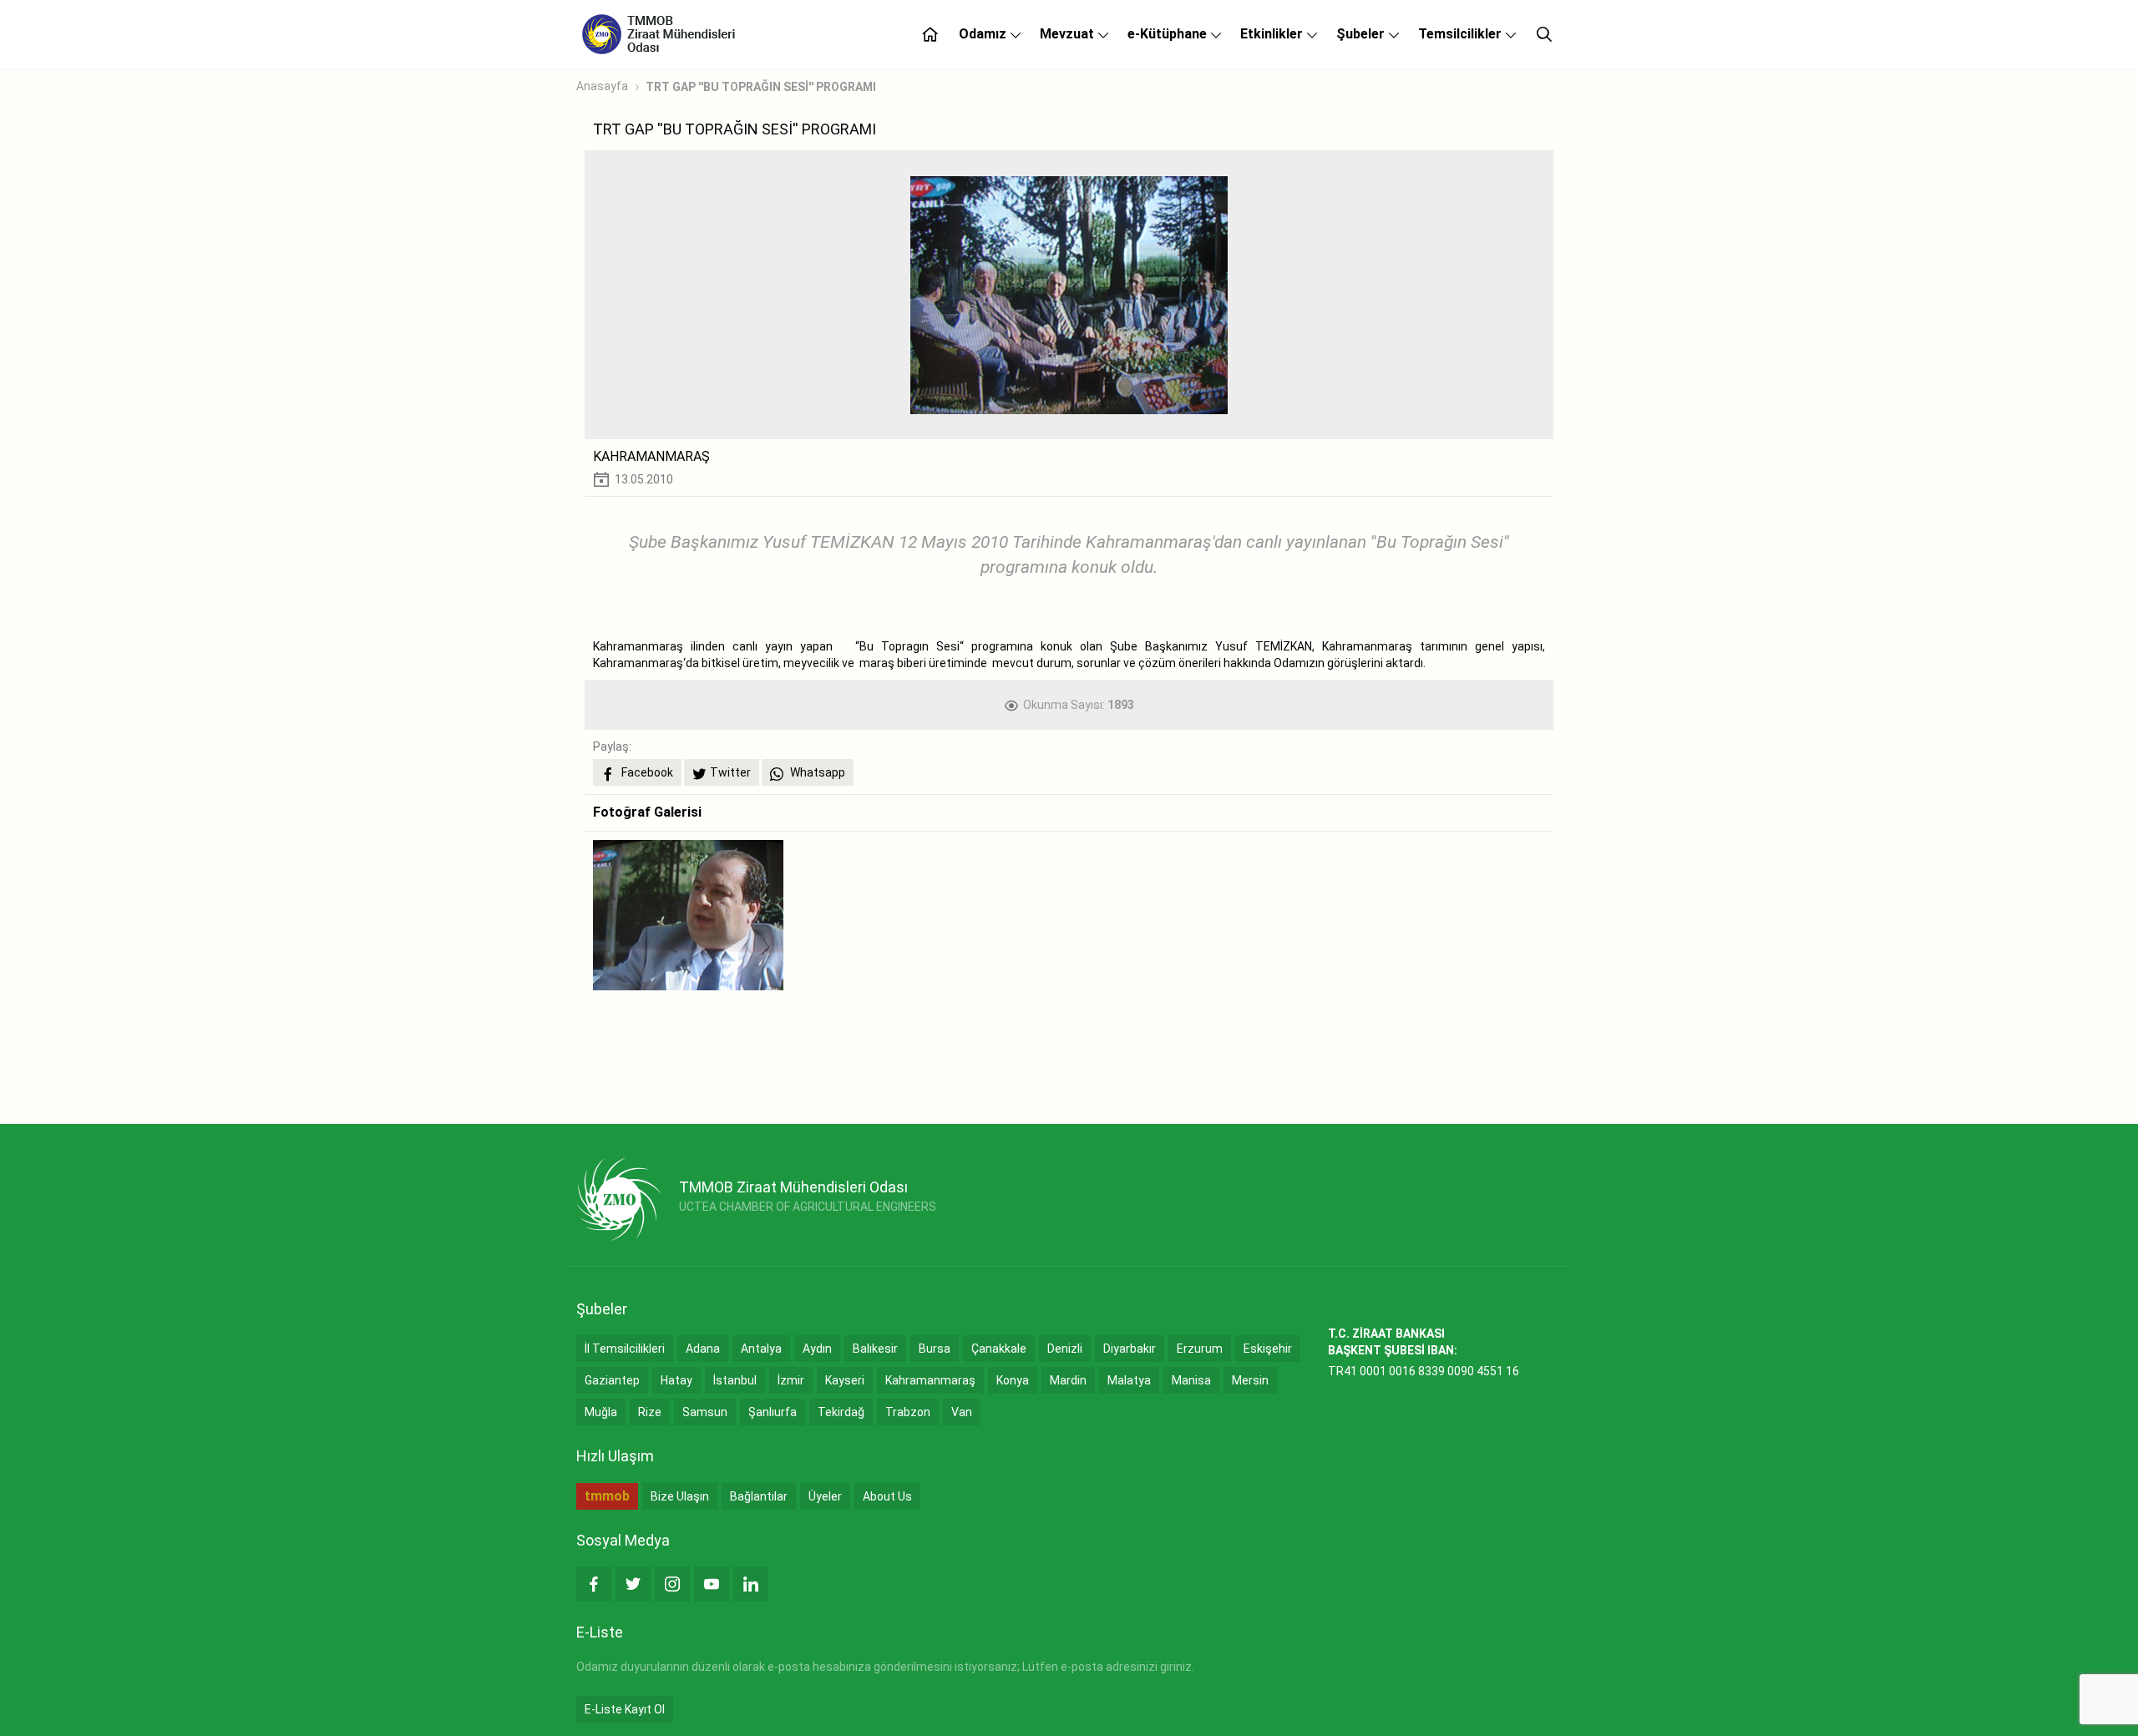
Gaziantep (612, 1380)
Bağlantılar (759, 1496)
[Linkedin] (751, 1584)
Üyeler (825, 1496)
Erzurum (1200, 1349)
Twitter (730, 772)
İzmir (791, 1380)
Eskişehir (1268, 1349)
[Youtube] (712, 1584)
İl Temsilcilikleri (625, 1349)
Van (962, 1412)
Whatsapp (816, 772)
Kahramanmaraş (930, 1380)
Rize (650, 1412)
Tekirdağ (841, 1412)
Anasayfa (602, 86)
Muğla (601, 1412)
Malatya (1129, 1380)
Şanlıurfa (773, 1412)
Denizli (1065, 1349)
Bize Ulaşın (680, 1496)
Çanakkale (999, 1349)
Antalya (761, 1349)
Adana (703, 1349)
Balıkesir (875, 1349)
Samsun (705, 1412)
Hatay (676, 1380)
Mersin (1250, 1380)
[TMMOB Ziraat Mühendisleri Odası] (619, 1199)
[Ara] (1544, 34)
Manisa (1191, 1380)
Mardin (1068, 1380)
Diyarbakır (1130, 1349)
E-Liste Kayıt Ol (625, 1709)
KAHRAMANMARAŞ (651, 456)
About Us (887, 1496)
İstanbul (735, 1380)
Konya (1013, 1380)
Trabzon (908, 1412)
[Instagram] (672, 1584)
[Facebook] (594, 1584)
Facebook (646, 772)
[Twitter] (633, 1584)
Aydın (817, 1349)
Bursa (935, 1349)
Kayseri (845, 1380)
